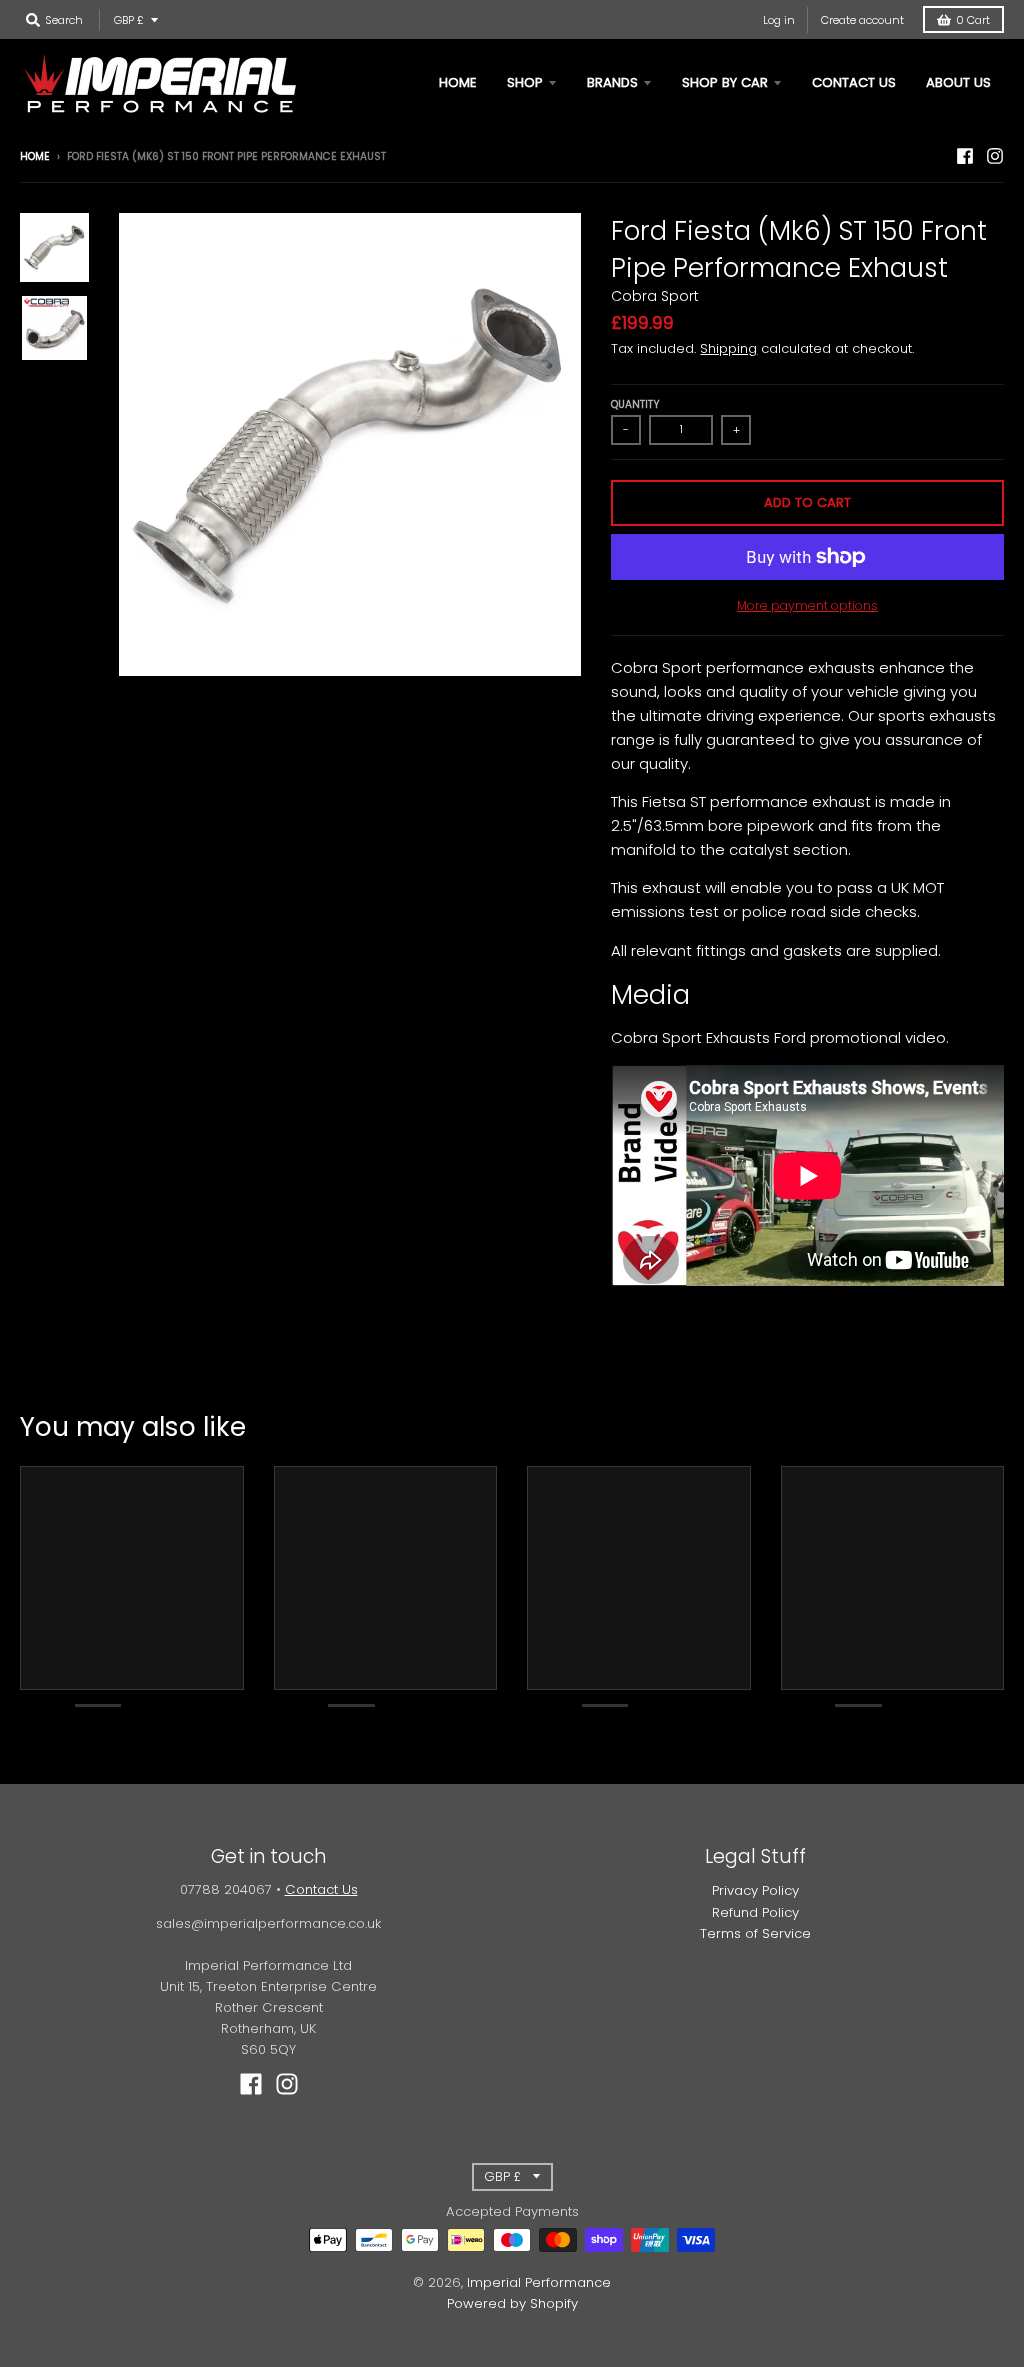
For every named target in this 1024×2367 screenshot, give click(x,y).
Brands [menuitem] (612, 82)
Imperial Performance (539, 2282)
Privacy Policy (755, 1890)
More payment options (807, 605)
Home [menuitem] (458, 82)
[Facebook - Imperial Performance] (965, 156)
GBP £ (129, 20)
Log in (779, 20)
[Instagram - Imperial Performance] (995, 156)
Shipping (728, 348)
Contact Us (321, 1889)
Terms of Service (755, 1933)
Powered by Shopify (512, 2303)
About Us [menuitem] (958, 82)
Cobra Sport (655, 296)
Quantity (635, 404)
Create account (862, 20)
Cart (973, 20)
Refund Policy (755, 1912)
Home (35, 156)
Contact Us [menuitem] (854, 82)
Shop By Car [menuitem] (725, 82)
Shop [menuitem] (525, 82)
